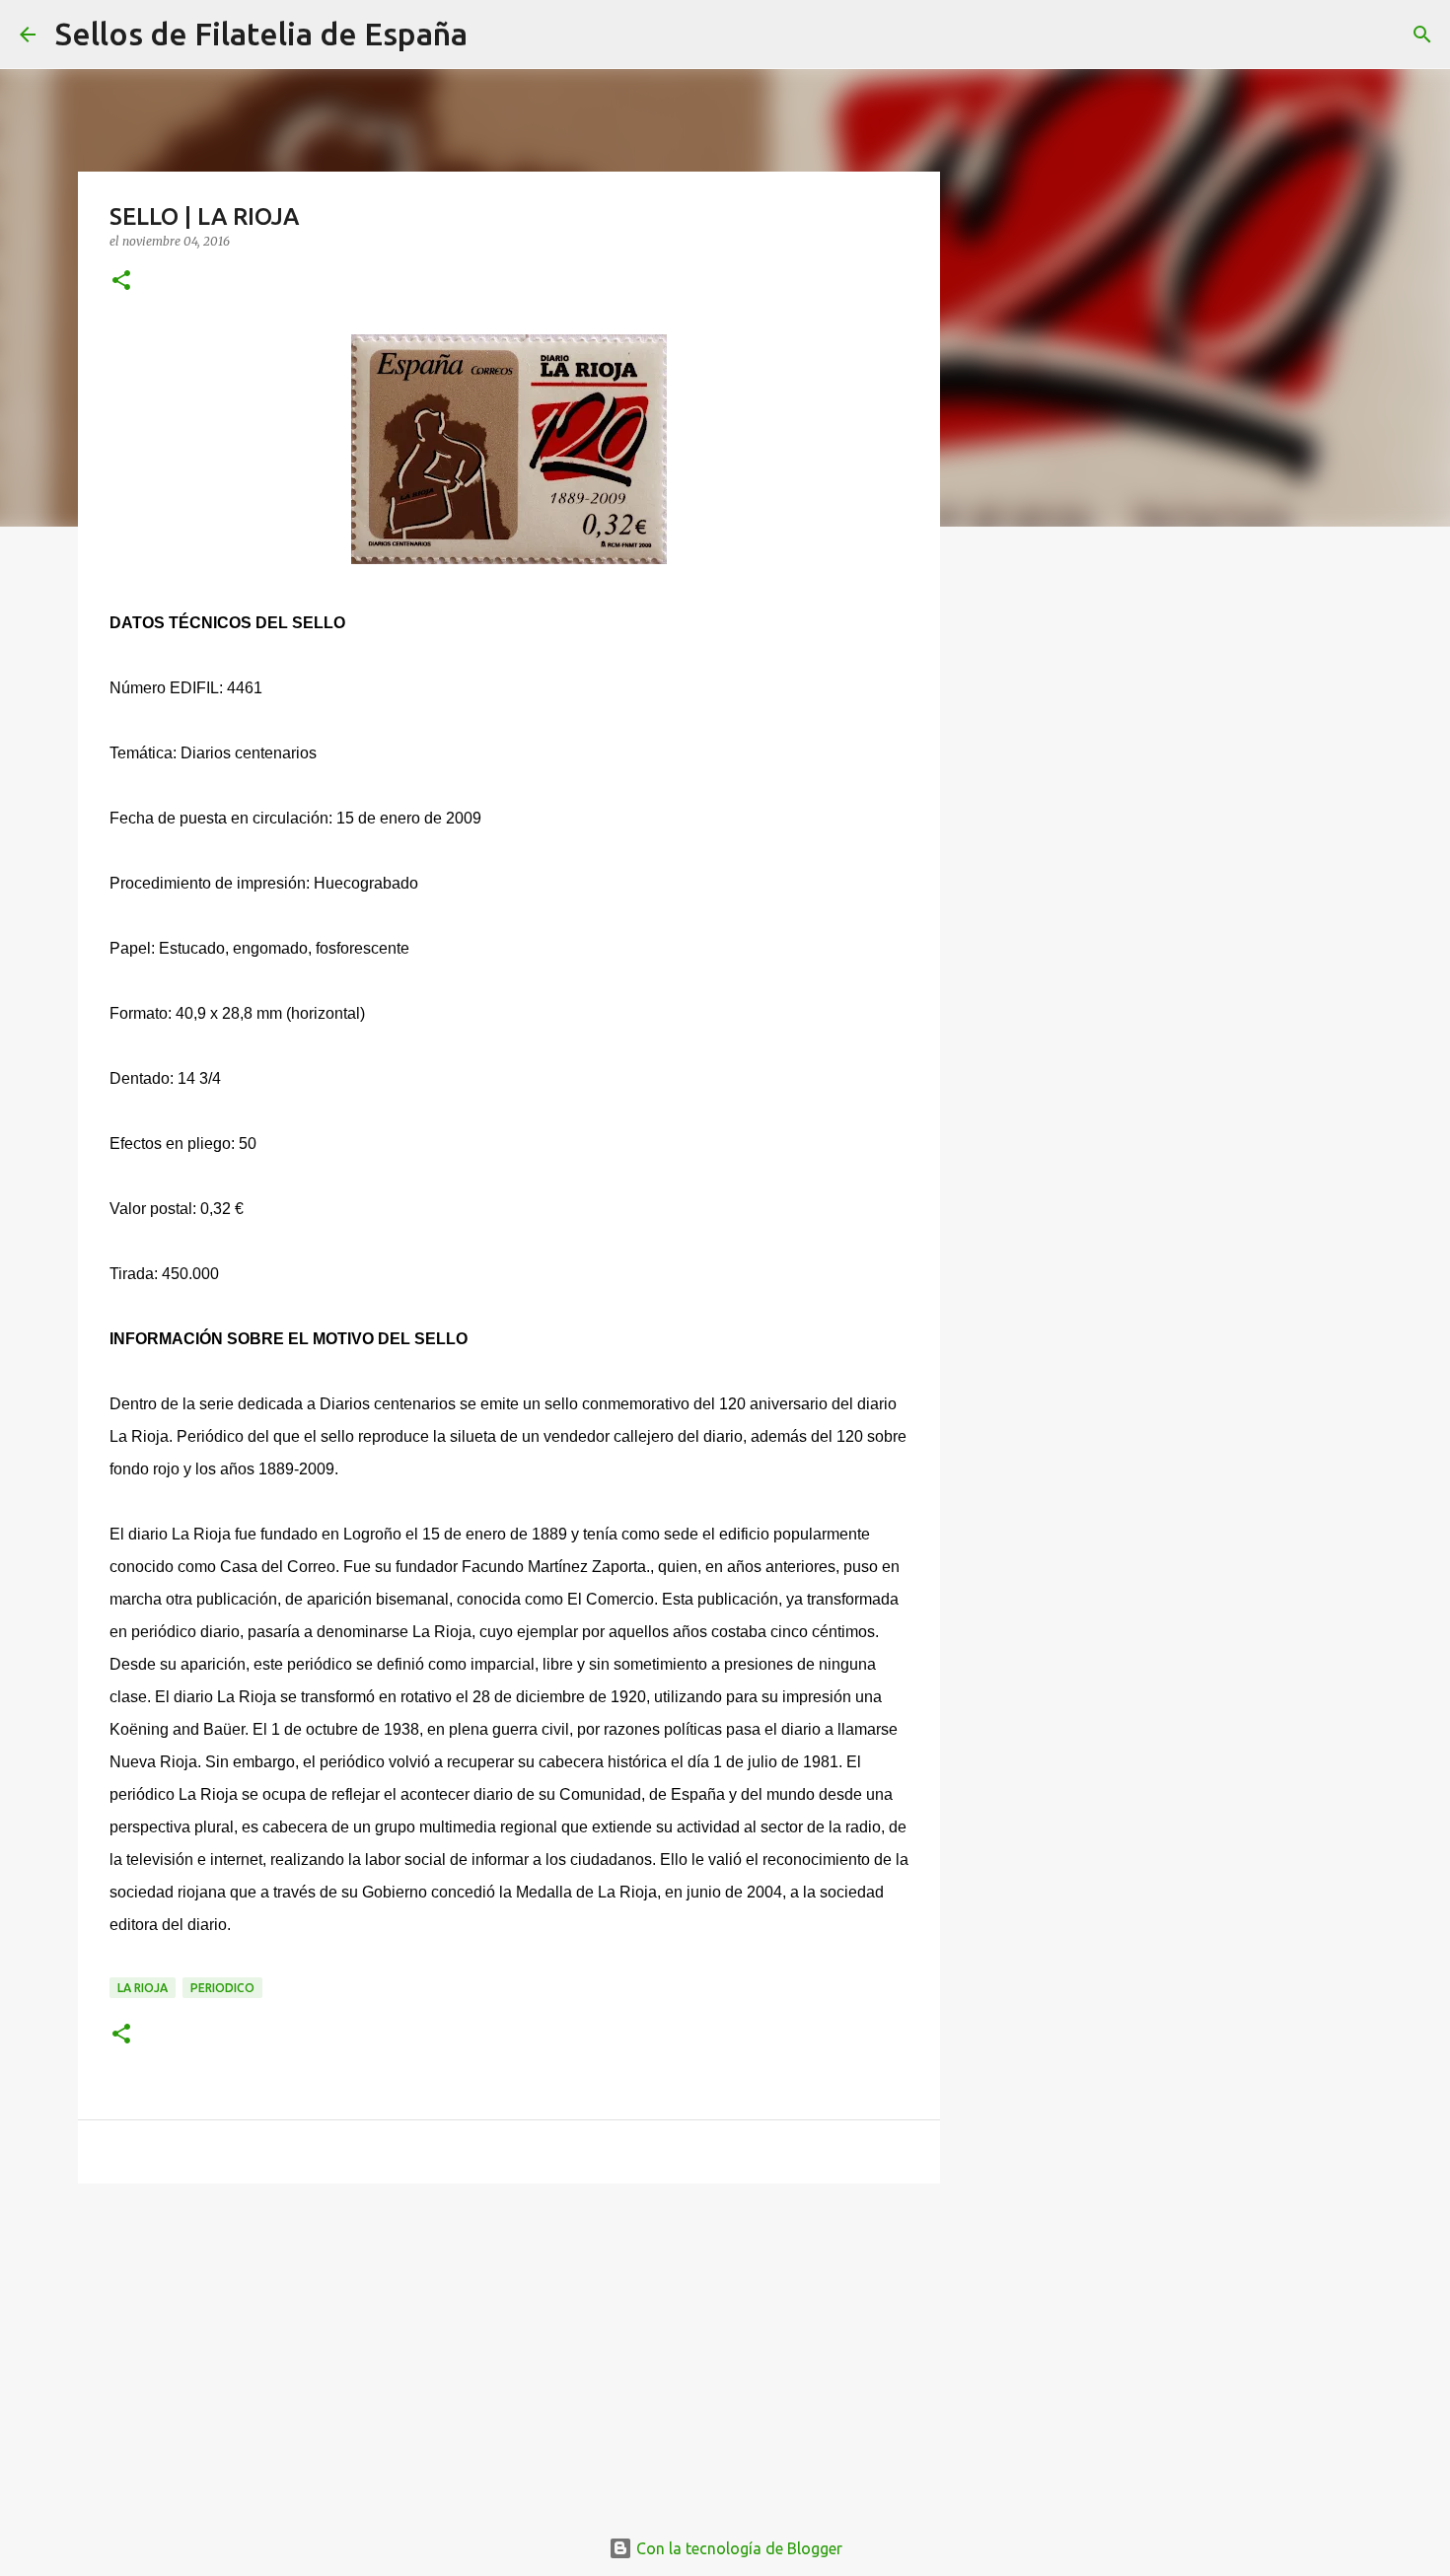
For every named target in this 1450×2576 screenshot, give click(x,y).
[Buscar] (495, 35)
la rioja (143, 1988)
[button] (121, 282)
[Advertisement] (509, 2351)
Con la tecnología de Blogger (737, 2548)
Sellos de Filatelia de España (261, 34)
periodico (222, 1988)
